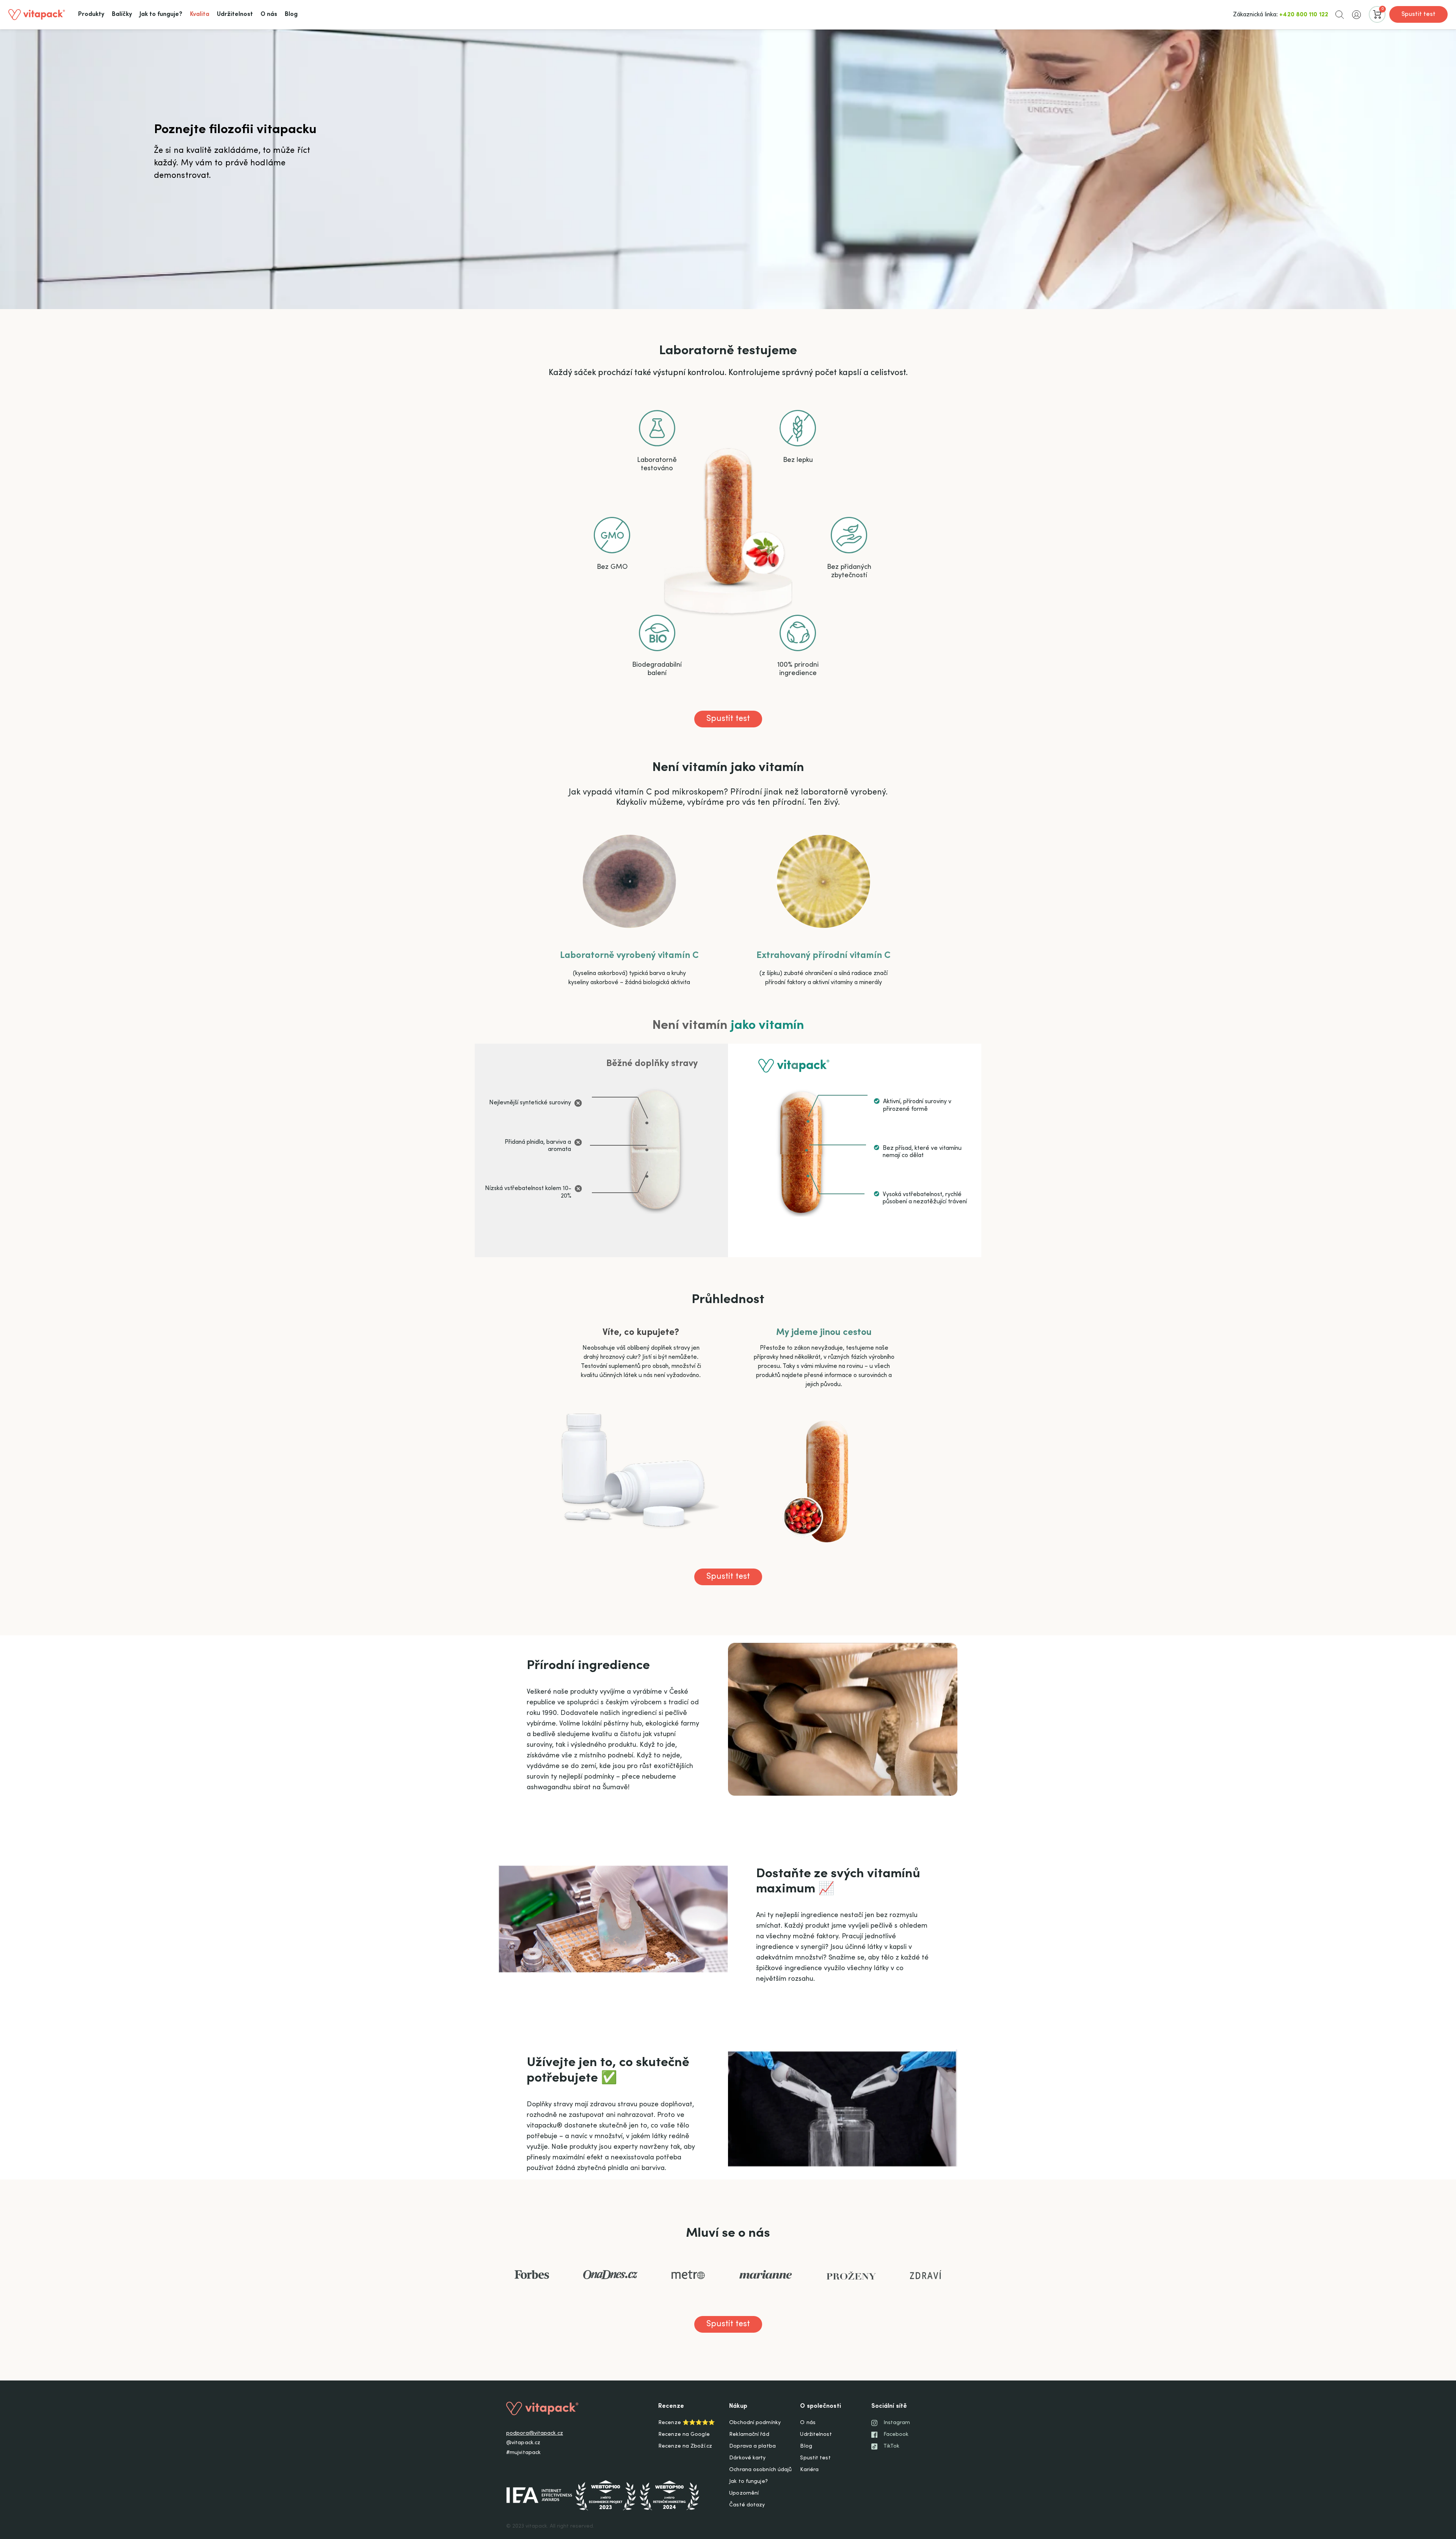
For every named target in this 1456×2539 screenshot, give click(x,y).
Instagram (897, 2423)
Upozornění (744, 2493)
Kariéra (809, 2470)
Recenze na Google (684, 2435)
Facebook (896, 2435)
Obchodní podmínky (755, 2423)
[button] (1340, 14)
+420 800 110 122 (1304, 15)
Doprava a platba (752, 2446)
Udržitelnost (816, 2435)
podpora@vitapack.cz (535, 2434)
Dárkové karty (747, 2458)
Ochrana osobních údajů (760, 2470)
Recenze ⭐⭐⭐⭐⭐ (686, 2423)
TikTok (892, 2446)
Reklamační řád (749, 2435)
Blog (806, 2446)
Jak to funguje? (748, 2482)
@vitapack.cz (523, 2443)
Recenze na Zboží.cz (685, 2446)
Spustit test (1418, 14)
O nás (808, 2423)
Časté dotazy (747, 2505)
